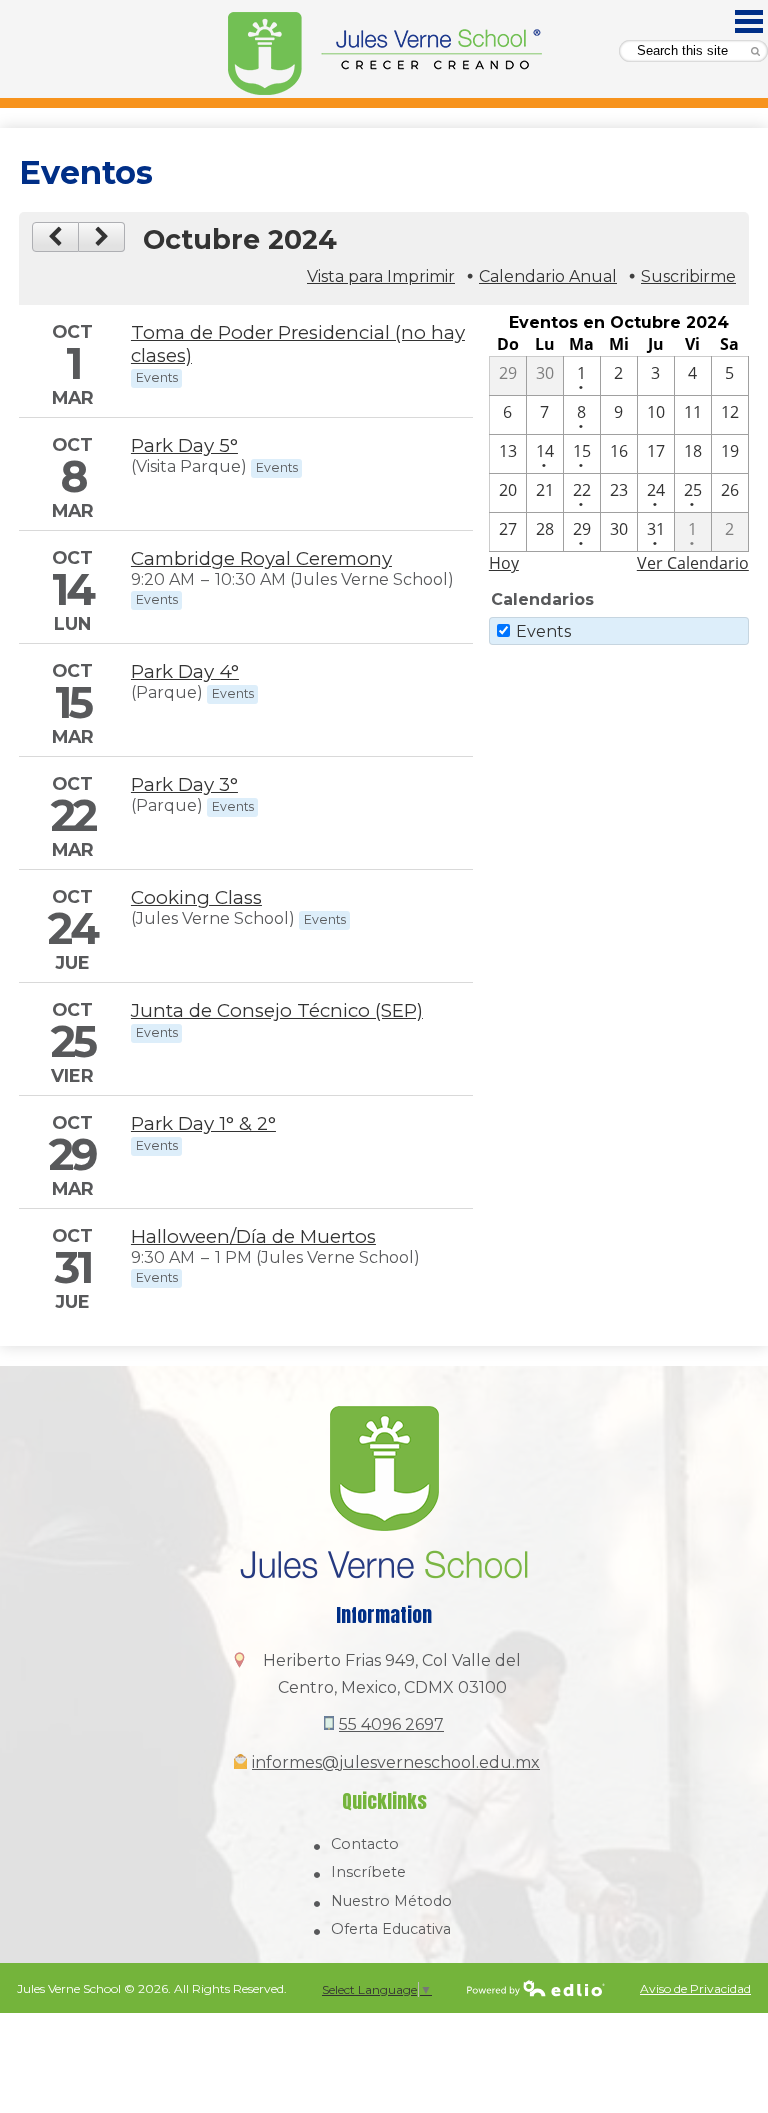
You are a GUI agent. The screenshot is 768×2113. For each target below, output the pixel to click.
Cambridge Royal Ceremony (261, 558)
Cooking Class (196, 897)
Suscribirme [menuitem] (688, 276)
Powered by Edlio (536, 1988)
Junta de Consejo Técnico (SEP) (277, 1010)
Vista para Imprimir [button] (381, 276)
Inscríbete (368, 1872)
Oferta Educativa (391, 1929)
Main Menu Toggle (749, 21)
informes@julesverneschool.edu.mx (396, 1762)
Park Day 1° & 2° (203, 1123)
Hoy (504, 563)
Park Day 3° (184, 784)
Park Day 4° (185, 671)
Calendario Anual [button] (548, 276)
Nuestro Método (391, 1901)
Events (543, 631)
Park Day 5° (184, 445)
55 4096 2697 (391, 1724)
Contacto (365, 1844)
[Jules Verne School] (384, 54)
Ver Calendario (693, 563)
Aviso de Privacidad (695, 1988)
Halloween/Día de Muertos (253, 1236)
